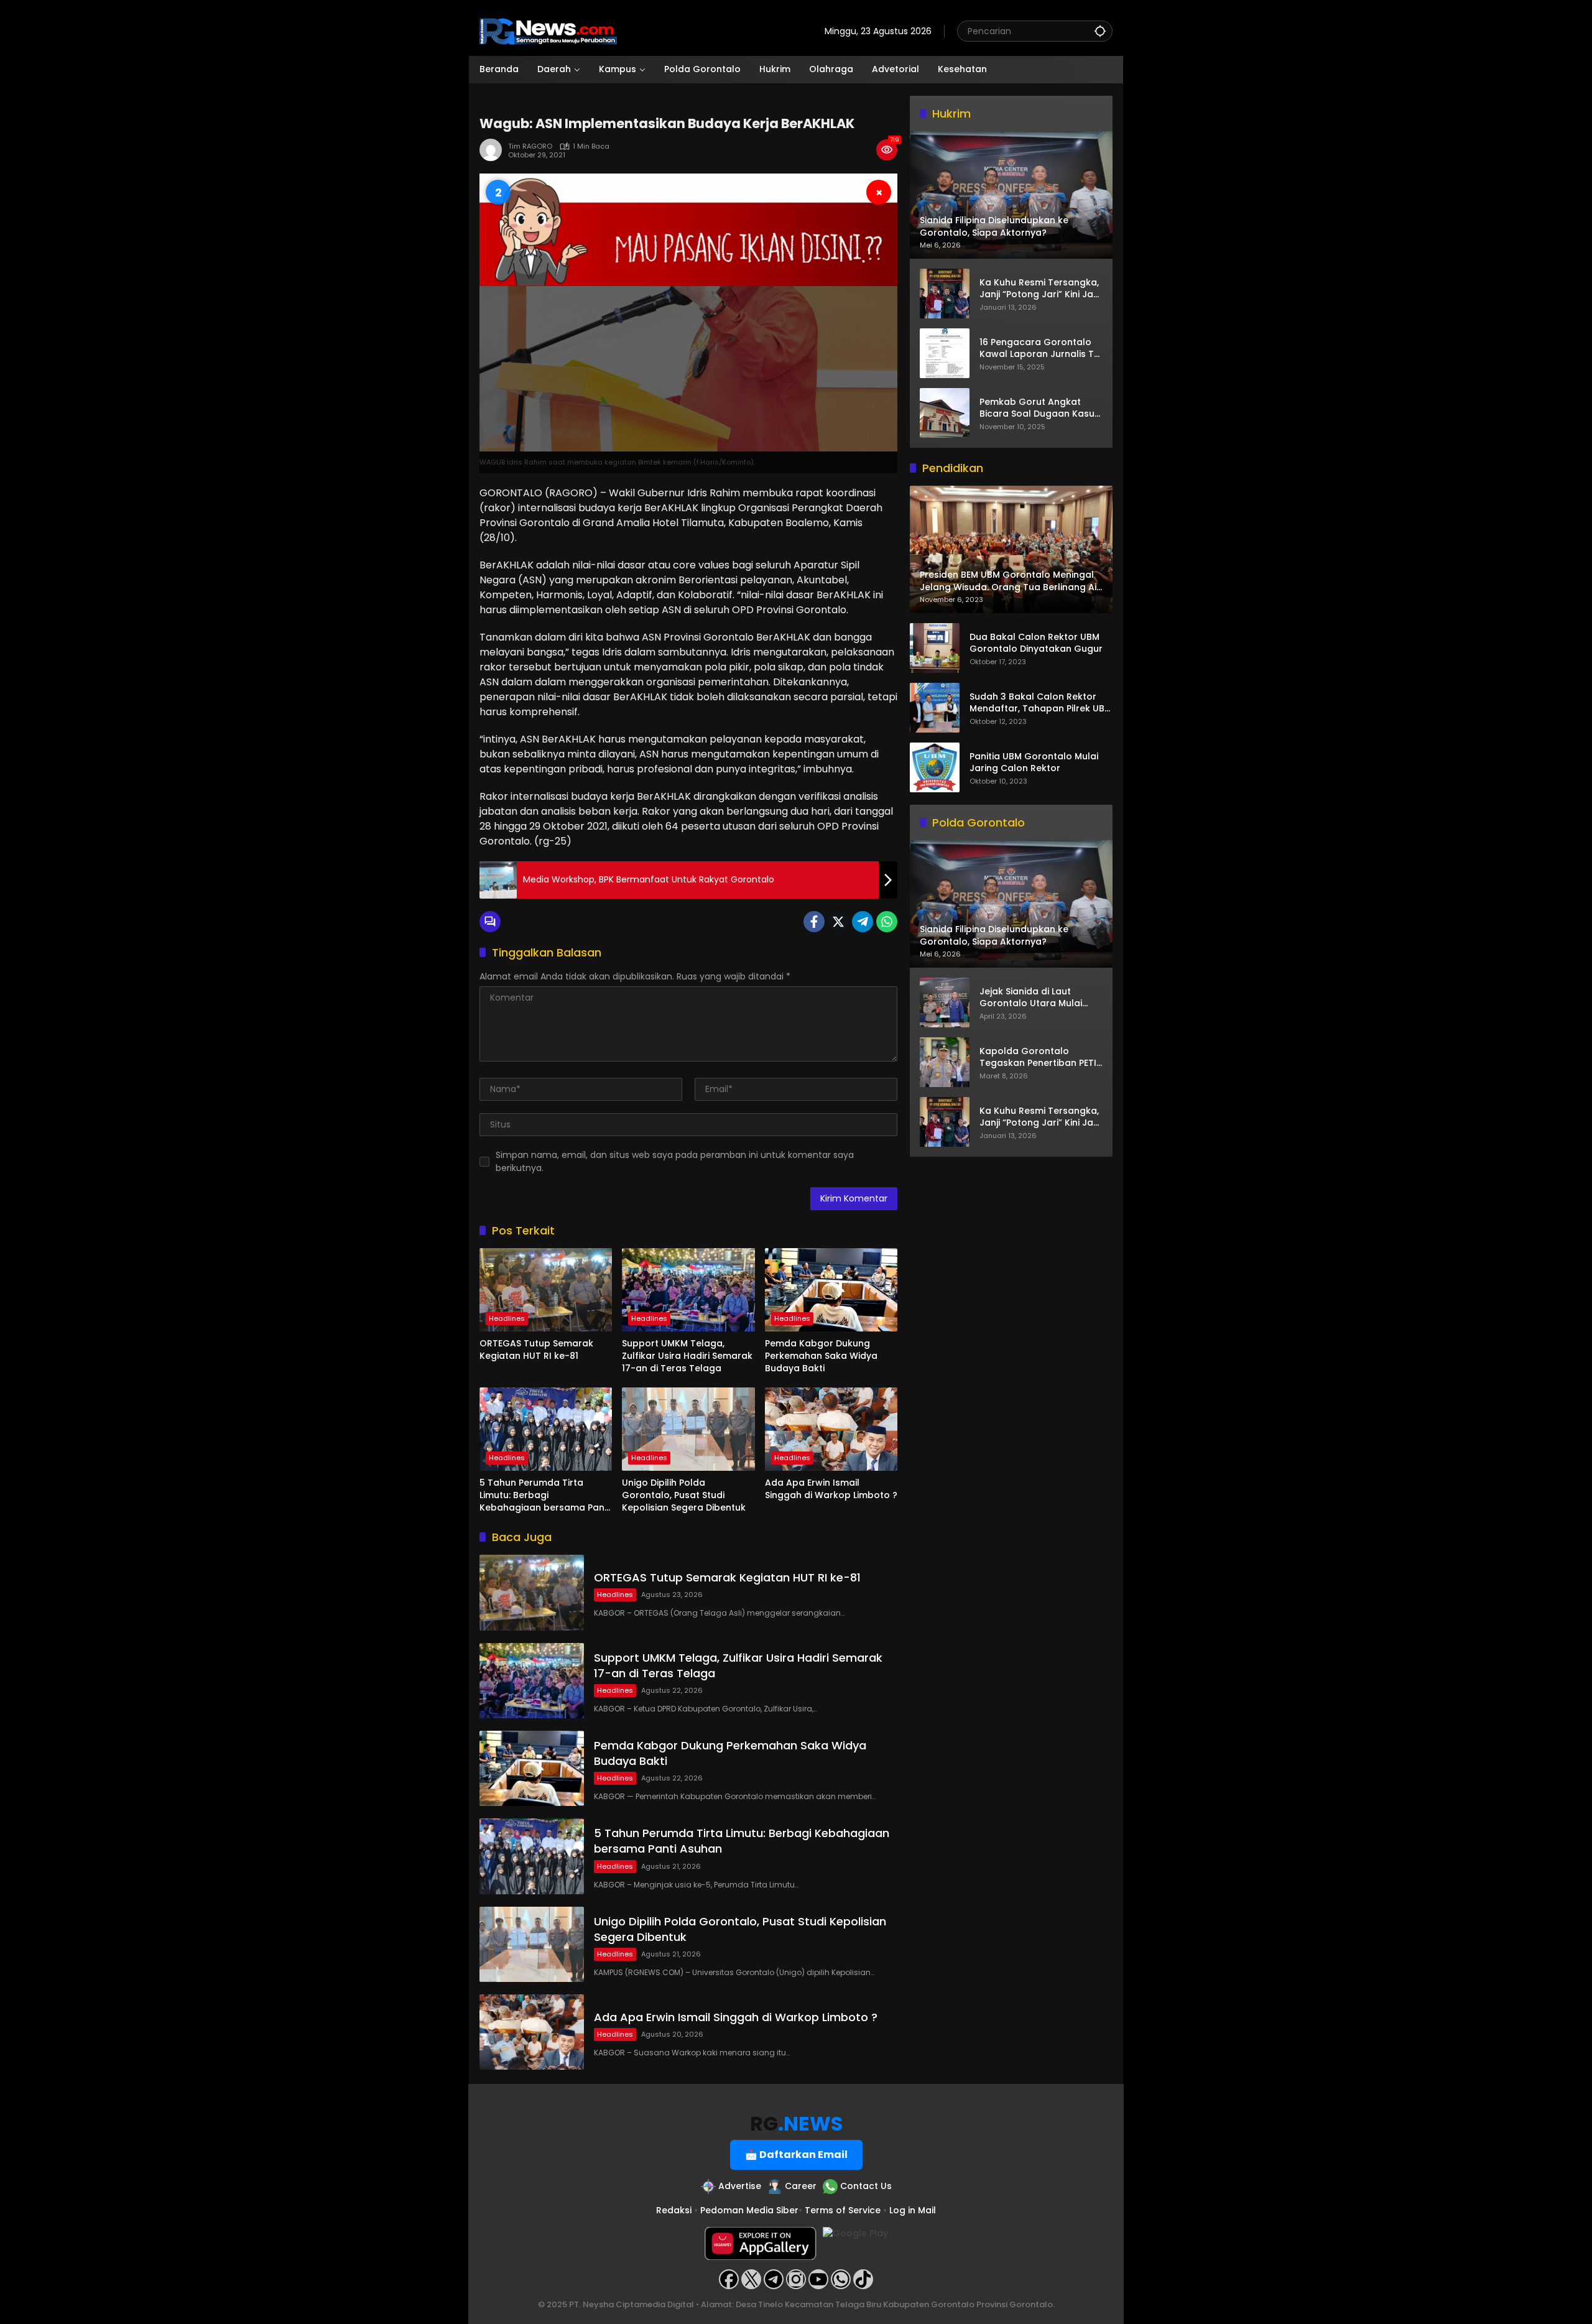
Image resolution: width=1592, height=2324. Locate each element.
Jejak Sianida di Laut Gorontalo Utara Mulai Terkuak (1031, 998)
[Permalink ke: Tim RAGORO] (494, 150)
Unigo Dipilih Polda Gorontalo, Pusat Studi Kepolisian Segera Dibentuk (684, 1495)
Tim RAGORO (530, 146)
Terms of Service (843, 2210)
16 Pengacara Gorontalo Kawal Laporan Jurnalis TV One (1040, 348)
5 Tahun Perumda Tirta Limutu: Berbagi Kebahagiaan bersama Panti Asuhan (545, 1495)
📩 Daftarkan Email (796, 2155)
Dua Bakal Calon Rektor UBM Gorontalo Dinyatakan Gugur (1036, 643)
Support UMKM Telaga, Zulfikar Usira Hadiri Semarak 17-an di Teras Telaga (687, 1356)
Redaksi (674, 2210)
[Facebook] (814, 922)
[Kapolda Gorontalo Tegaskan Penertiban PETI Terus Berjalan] (945, 1062)
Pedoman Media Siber (749, 2210)
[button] (1100, 31)
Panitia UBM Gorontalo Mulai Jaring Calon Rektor (1034, 763)
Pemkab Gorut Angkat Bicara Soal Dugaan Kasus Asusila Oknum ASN (1039, 408)
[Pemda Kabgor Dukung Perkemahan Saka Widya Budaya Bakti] (831, 1290)
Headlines (507, 1318)
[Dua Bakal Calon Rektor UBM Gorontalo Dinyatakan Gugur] (935, 648)
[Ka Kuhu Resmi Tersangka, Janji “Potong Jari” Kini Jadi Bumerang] (945, 294)
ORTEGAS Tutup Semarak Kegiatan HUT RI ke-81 (536, 1350)
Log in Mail (913, 2210)
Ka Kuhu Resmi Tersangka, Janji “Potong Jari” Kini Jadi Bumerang (1040, 288)
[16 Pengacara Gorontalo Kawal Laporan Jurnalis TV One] (945, 353)
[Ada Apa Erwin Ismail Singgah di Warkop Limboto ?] (831, 1429)
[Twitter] (838, 922)
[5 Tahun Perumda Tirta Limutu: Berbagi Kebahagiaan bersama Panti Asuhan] (546, 1429)
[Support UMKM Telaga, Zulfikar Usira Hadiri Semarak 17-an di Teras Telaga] (688, 1290)
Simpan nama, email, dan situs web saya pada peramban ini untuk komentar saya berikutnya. (675, 1161)
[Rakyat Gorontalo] (548, 30)
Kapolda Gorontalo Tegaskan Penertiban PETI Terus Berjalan (1038, 1058)
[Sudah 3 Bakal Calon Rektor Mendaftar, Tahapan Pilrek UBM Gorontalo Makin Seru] (935, 708)
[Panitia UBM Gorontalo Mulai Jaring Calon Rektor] (935, 767)
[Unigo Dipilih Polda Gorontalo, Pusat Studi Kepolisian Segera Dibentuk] (688, 1429)
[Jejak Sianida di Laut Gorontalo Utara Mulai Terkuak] (945, 1002)
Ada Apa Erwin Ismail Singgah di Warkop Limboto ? (831, 1489)
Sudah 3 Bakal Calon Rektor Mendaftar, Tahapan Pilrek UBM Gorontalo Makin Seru (1041, 703)
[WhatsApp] (887, 922)
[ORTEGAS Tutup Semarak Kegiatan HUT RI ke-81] (546, 1290)
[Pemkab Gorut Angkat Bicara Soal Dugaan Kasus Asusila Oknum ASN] (945, 413)
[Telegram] (863, 922)
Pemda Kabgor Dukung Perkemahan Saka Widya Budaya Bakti (821, 1356)
